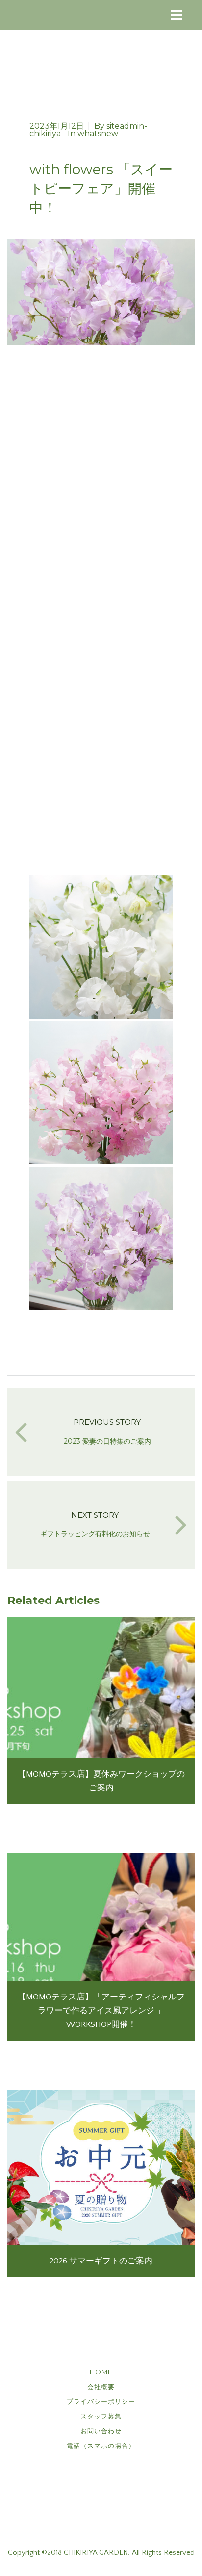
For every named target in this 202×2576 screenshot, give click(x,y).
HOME (101, 2372)
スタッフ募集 (101, 2416)
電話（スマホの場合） (101, 2445)
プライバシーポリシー (101, 2401)
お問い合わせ (101, 2431)
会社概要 (101, 2387)
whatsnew (98, 134)
